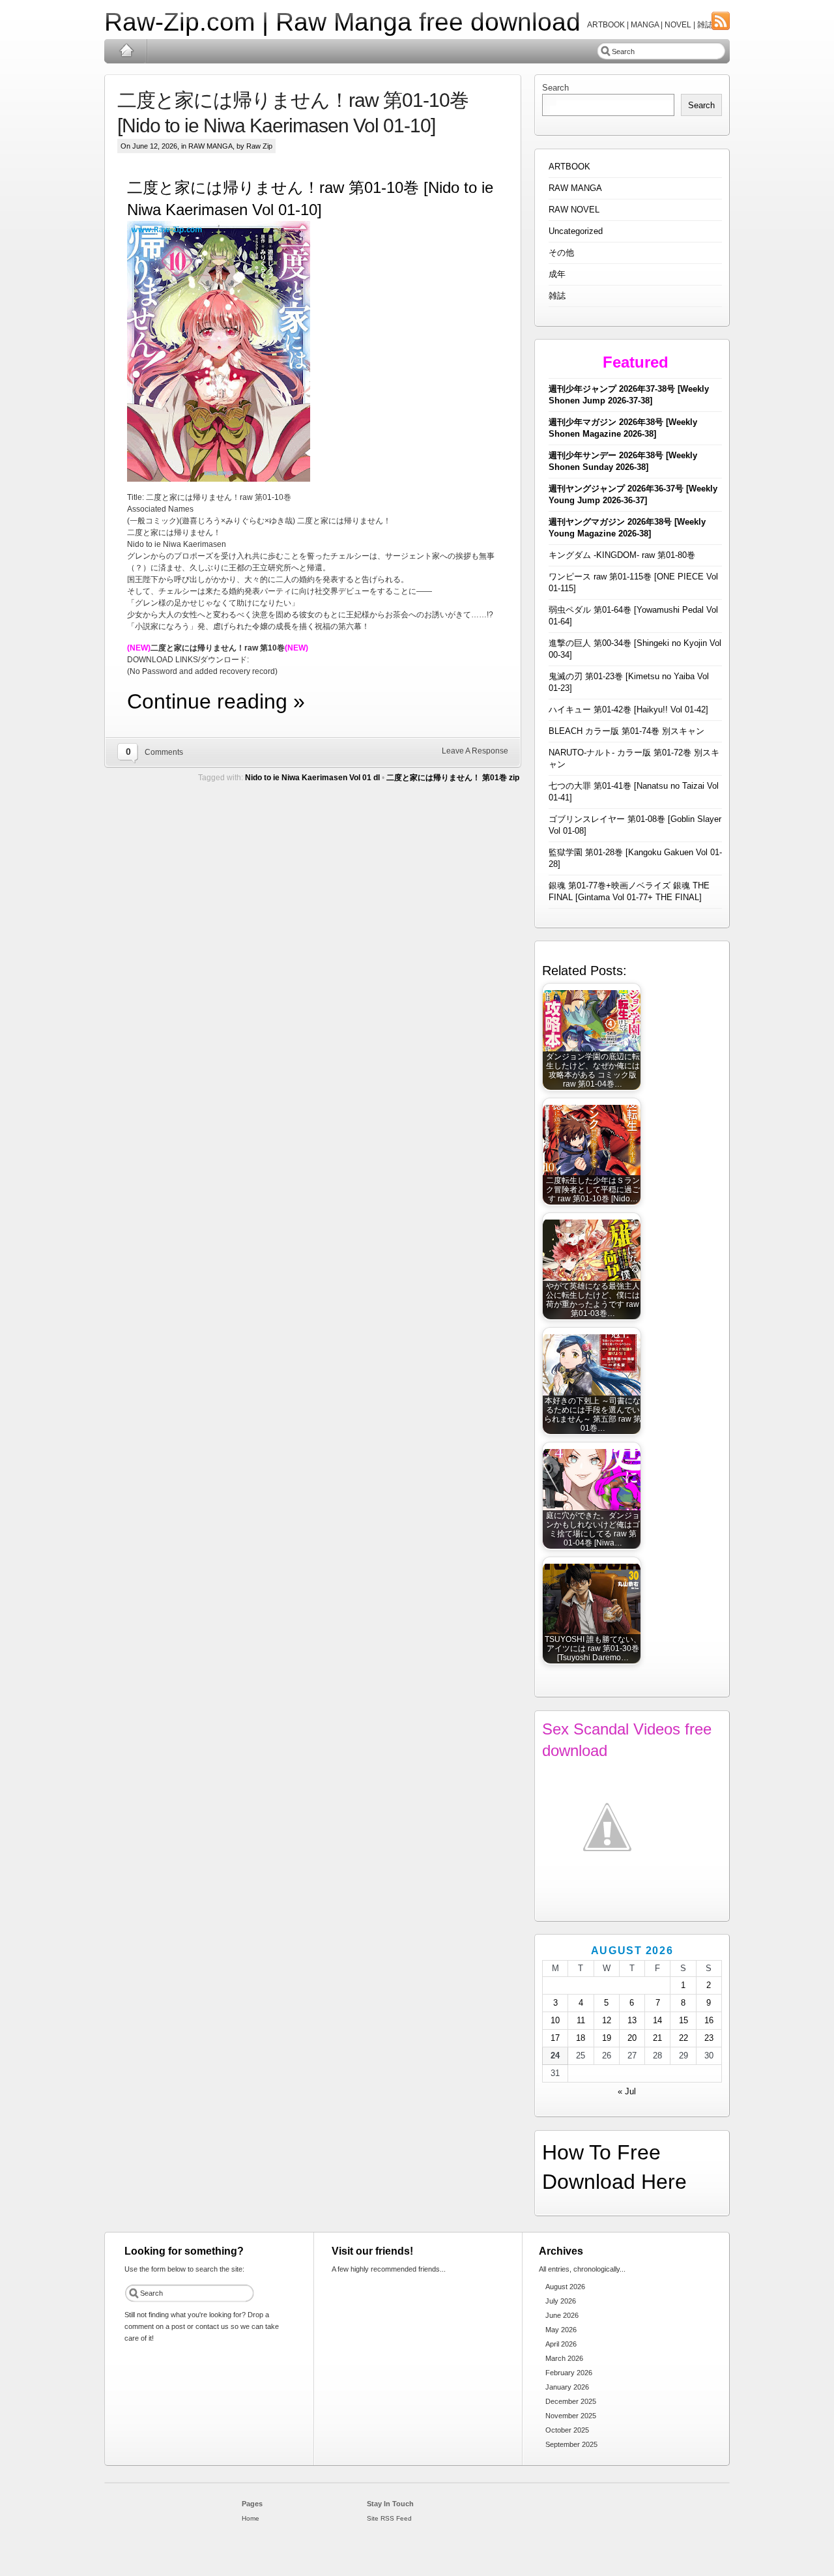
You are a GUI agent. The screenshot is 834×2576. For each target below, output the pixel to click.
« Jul (627, 2091)
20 (632, 2038)
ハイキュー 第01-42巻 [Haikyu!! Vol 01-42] (628, 710)
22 (683, 2038)
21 (657, 2038)
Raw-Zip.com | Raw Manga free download (342, 22)
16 (709, 2020)
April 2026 (561, 2344)
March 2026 (564, 2358)
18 (581, 2038)
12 (607, 2020)
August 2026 (565, 2287)
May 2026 (561, 2330)
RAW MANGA (210, 146)
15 (683, 2020)
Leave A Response (475, 751)
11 (581, 2020)
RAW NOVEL (574, 210)
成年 (557, 274)
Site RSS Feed (389, 2518)
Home (126, 51)
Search (555, 88)
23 (709, 2038)
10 (555, 2020)
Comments (164, 752)
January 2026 (567, 2387)
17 (555, 2038)
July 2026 (561, 2301)
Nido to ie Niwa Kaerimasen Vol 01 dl (312, 778)
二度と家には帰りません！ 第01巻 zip (453, 778)
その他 (561, 253)
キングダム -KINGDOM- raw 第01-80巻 (622, 555)
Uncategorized (576, 231)
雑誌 (557, 296)
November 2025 (571, 2416)
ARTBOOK (569, 167)
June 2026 (562, 2315)
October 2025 (567, 2430)
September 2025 (571, 2444)
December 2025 (571, 2401)
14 (657, 2020)
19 (607, 2038)
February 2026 (569, 2373)
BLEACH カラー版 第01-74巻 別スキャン (626, 731)
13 (632, 2020)
